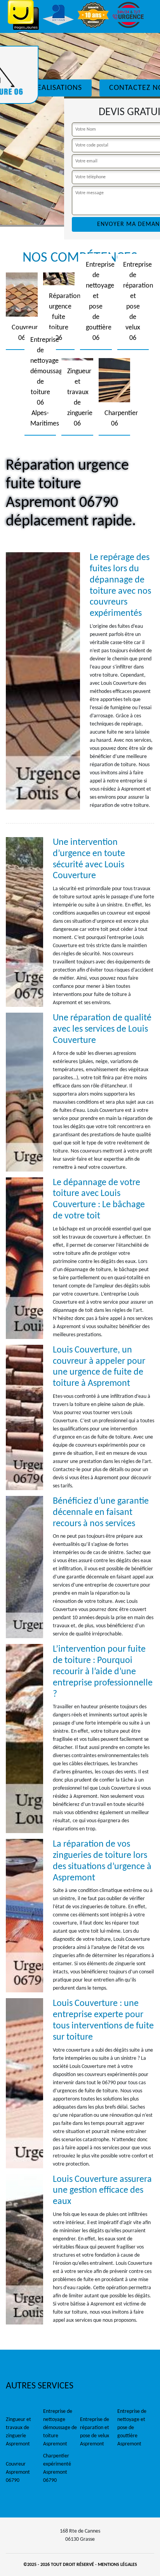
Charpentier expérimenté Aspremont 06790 (57, 2468)
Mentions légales (117, 2565)
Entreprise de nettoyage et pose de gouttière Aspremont (132, 2428)
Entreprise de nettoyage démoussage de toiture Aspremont (60, 2428)
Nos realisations (49, 88)
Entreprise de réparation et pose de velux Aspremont (95, 2432)
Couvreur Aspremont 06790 (18, 2472)
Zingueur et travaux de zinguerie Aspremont (18, 2432)
